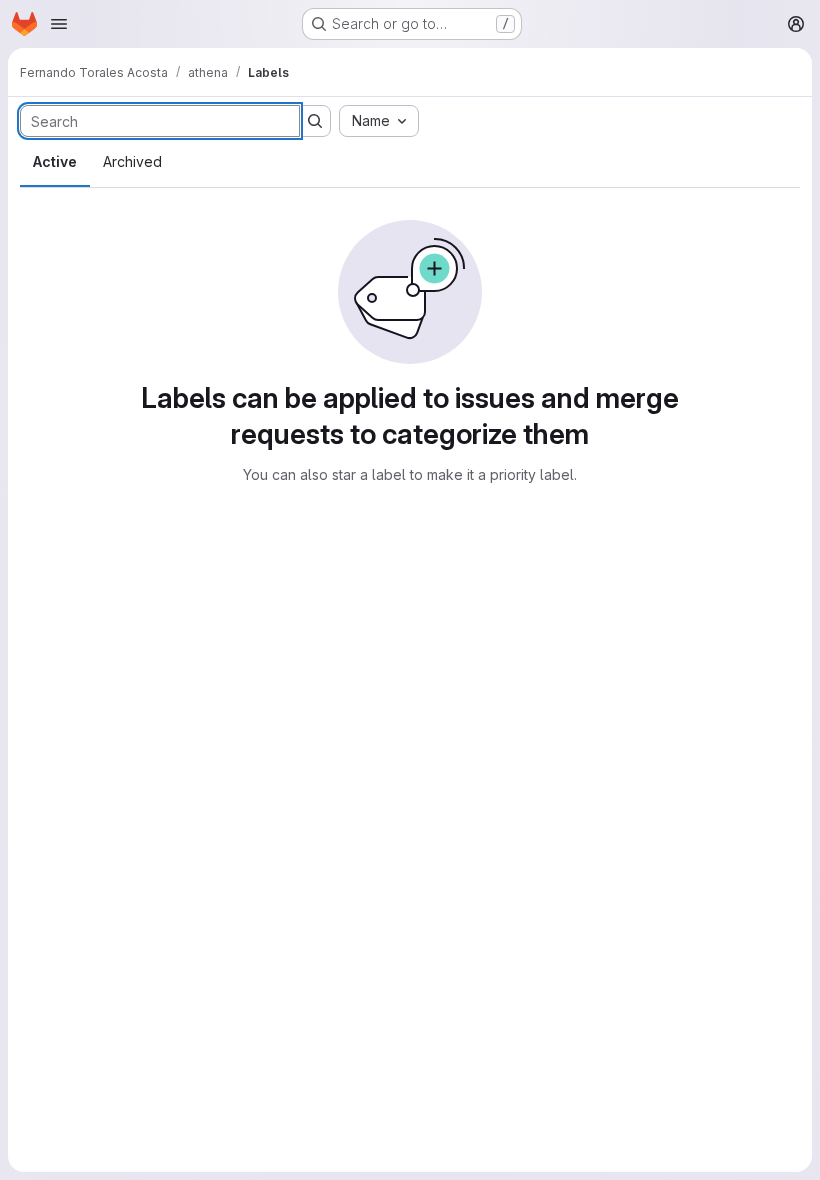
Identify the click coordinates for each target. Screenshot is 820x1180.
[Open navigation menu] (59, 24)
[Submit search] (315, 121)
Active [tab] (55, 161)
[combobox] (379, 121)
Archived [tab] (132, 161)
